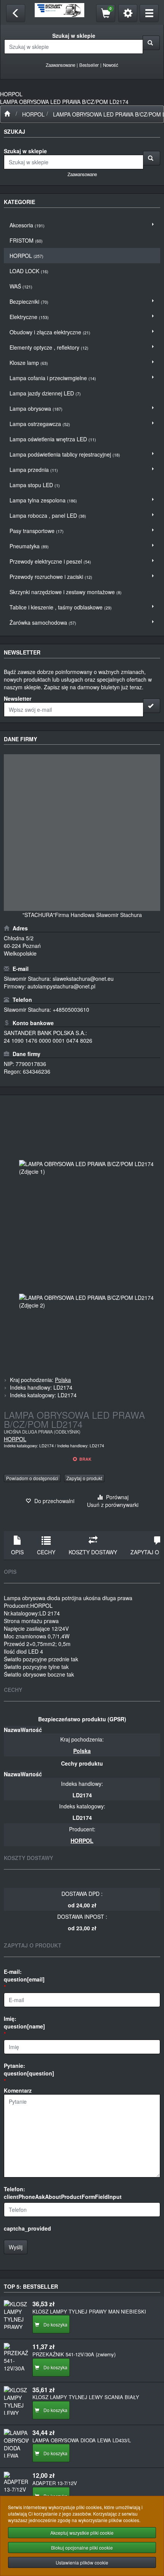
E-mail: (24, 1975)
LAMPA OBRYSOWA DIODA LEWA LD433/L (82, 2440)
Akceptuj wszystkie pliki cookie (82, 2533)
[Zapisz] (152, 706)
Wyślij (16, 2247)
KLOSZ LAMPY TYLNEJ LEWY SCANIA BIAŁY (86, 2397)
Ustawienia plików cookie (82, 2562)
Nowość (111, 65)
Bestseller (89, 65)
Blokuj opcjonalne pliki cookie (82, 2548)
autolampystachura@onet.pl (61, 986)
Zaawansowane (60, 65)
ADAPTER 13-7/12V (55, 2483)
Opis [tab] (17, 1552)
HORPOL (33, 114)
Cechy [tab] (46, 1552)
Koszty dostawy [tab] (93, 1552)
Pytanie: (29, 2069)
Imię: (24, 2022)
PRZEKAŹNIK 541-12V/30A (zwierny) (74, 2354)
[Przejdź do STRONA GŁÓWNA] (7, 114)
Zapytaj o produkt (84, 1478)
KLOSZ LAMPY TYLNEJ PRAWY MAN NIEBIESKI (89, 2311)
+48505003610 (71, 1009)
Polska (63, 1380)
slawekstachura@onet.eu (83, 979)
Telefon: (63, 2193)
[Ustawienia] (128, 13)
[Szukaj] (151, 43)
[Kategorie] (149, 13)
